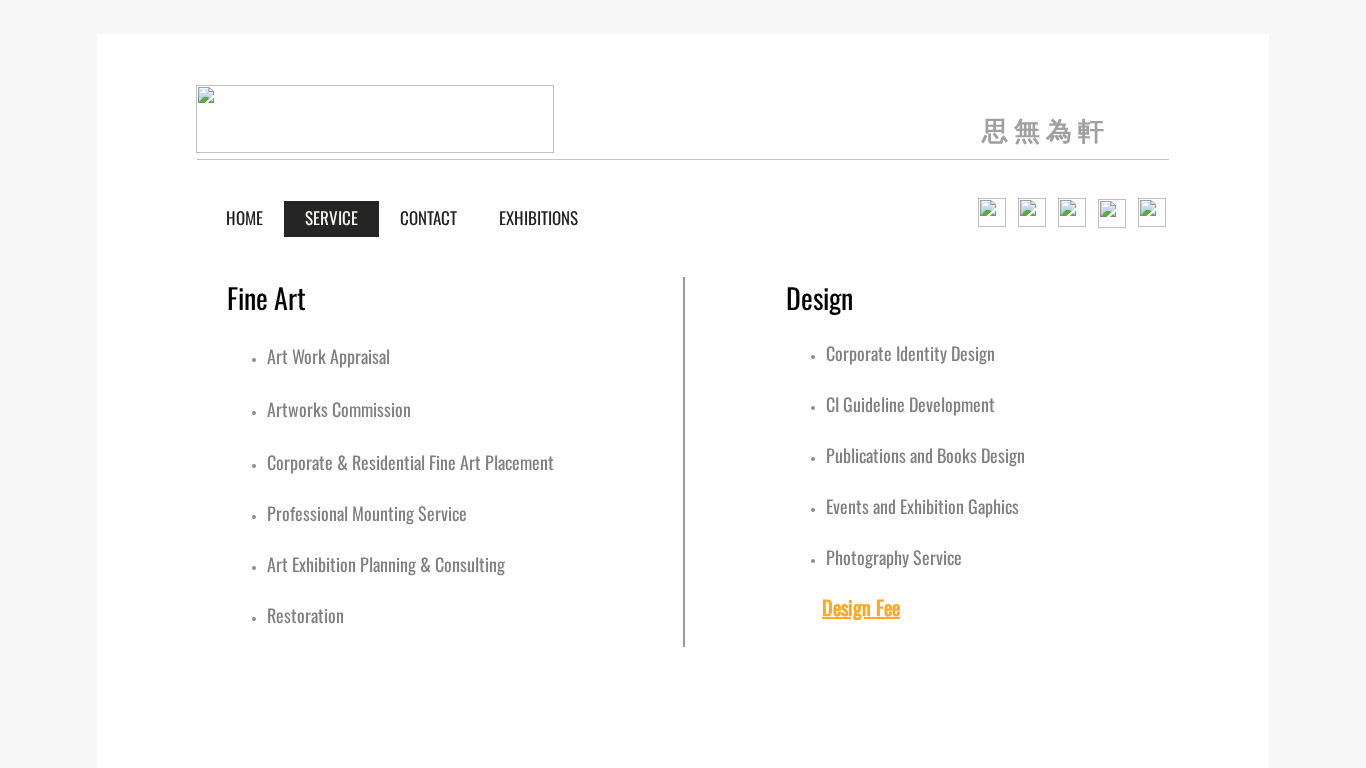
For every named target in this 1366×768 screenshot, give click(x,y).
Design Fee (861, 607)
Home (244, 217)
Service (331, 217)
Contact (428, 217)
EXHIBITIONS (538, 217)
